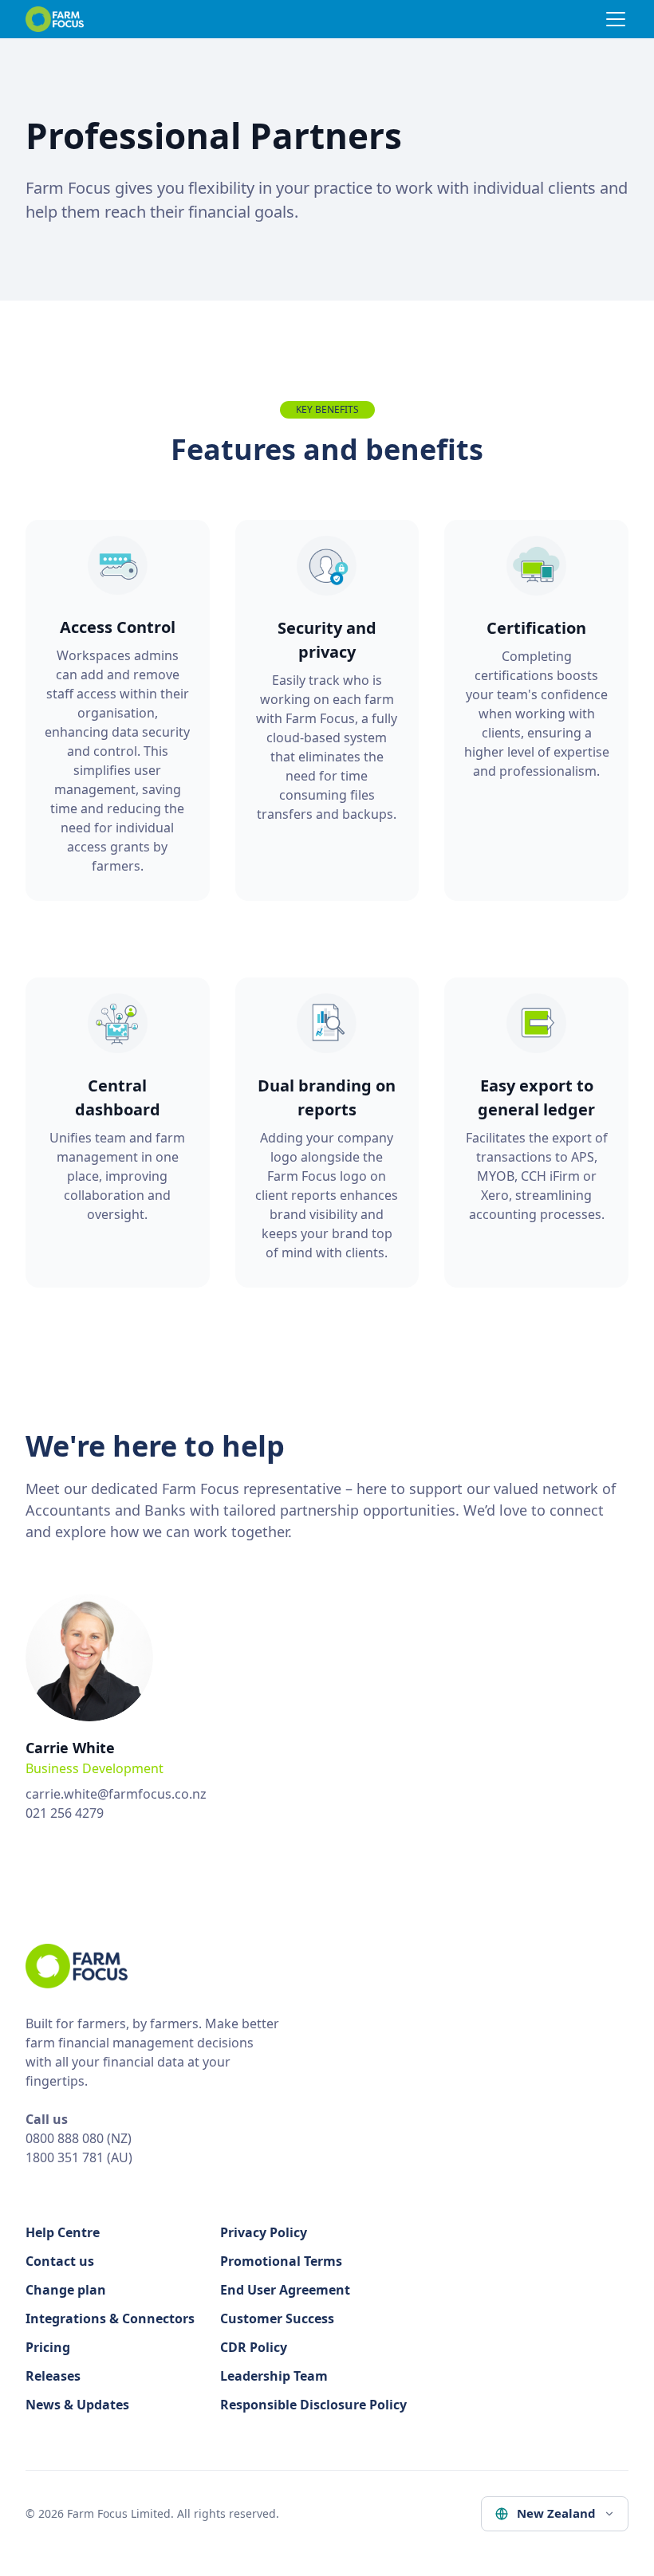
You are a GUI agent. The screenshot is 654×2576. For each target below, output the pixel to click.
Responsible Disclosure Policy (313, 2405)
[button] (613, 19)
